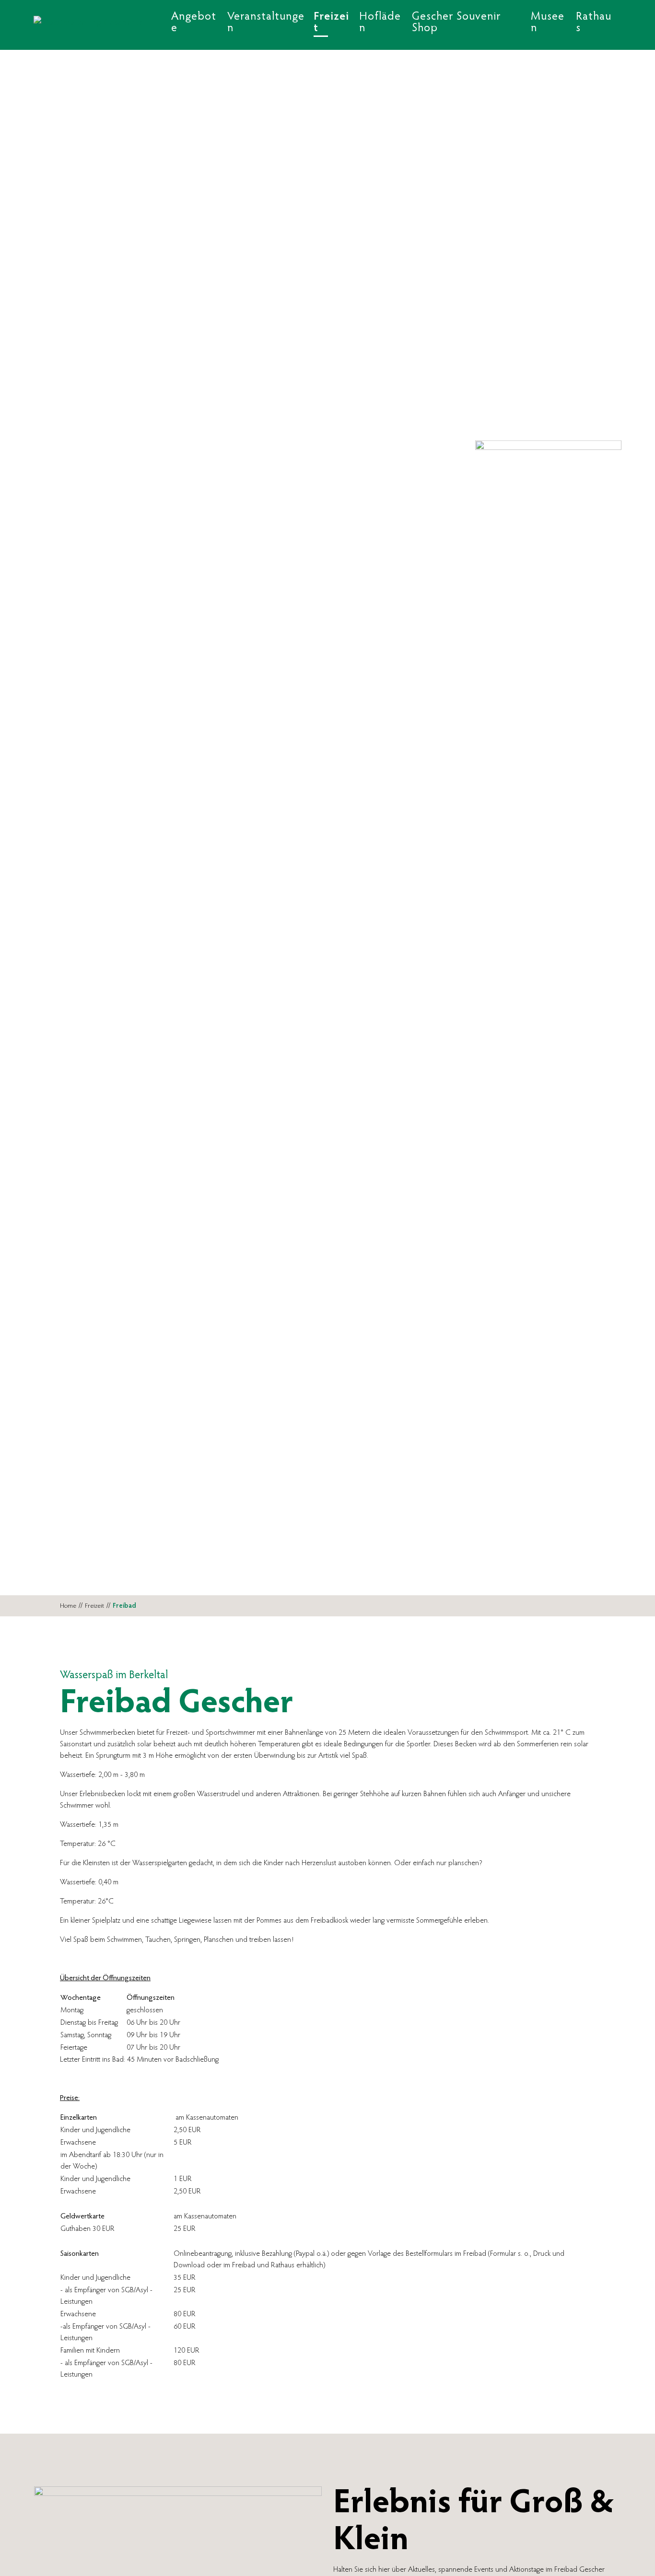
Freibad (124, 1606)
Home (68, 1606)
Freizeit (94, 1606)
